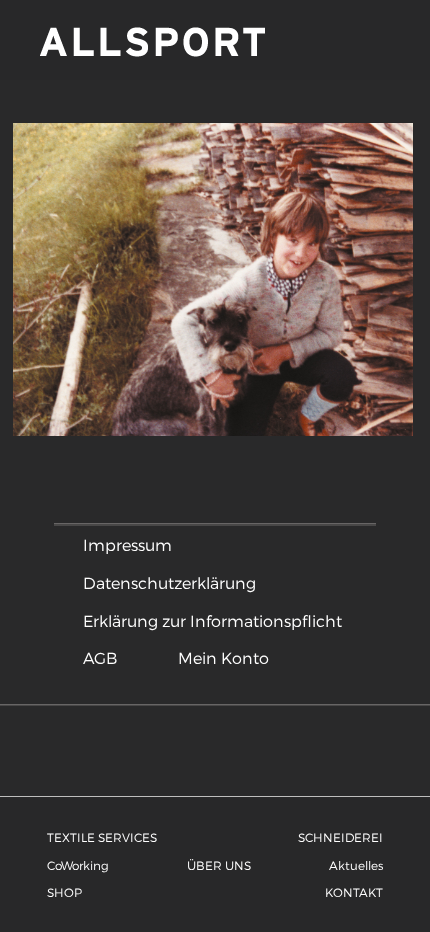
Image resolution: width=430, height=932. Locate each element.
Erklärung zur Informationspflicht (212, 620)
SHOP (64, 892)
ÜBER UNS (219, 865)
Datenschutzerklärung (169, 582)
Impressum (127, 544)
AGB (100, 657)
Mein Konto (223, 657)
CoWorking (78, 865)
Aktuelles (356, 865)
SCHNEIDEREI (340, 837)
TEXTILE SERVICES (102, 837)
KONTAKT (354, 892)
